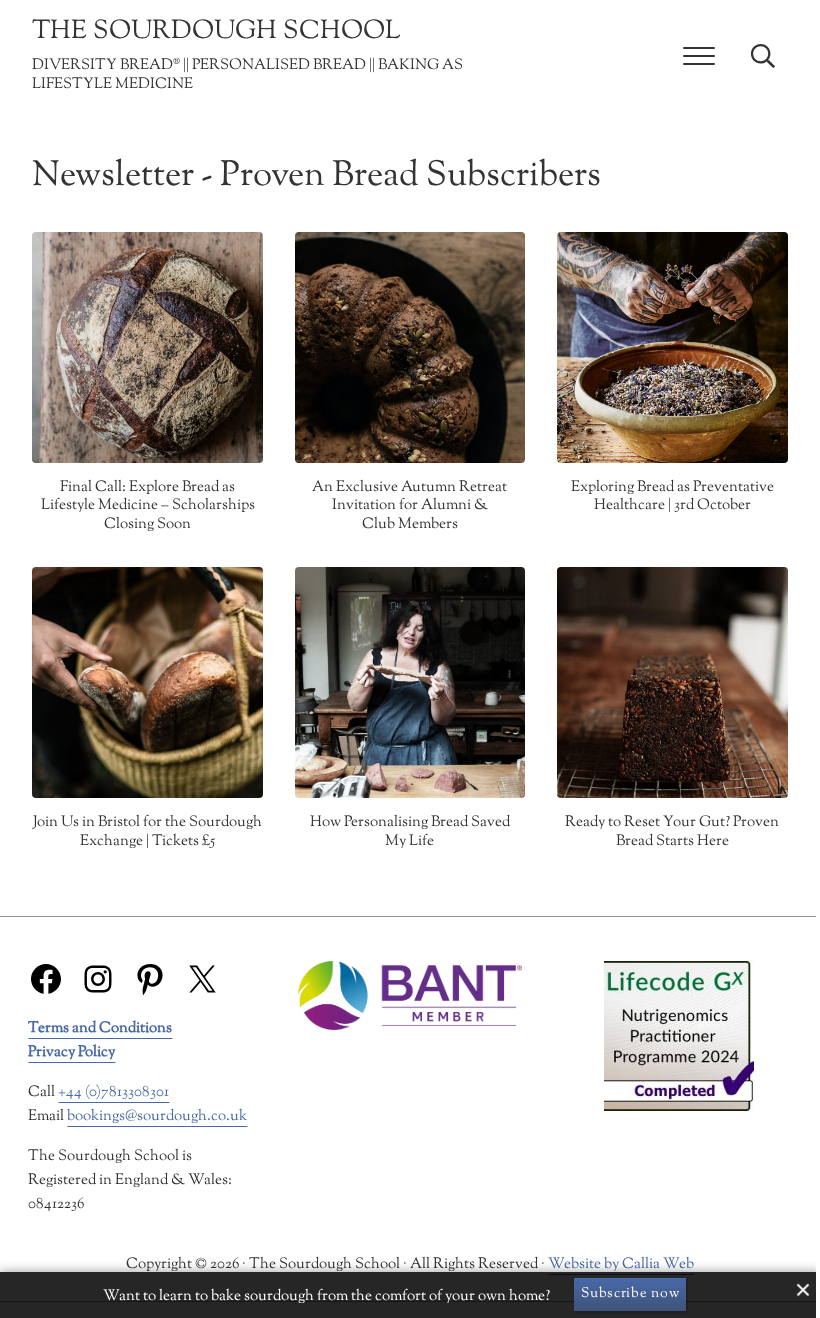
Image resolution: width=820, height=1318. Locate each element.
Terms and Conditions (100, 1028)
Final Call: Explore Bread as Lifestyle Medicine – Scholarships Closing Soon (148, 507)
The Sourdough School (216, 32)
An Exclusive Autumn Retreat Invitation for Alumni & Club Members (409, 507)
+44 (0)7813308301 (113, 1092)
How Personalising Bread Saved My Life (410, 833)
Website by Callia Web (621, 1264)
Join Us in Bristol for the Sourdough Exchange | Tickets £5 (147, 833)
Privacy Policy (71, 1052)
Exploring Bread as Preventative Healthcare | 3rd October (672, 498)
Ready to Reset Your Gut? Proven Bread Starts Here (672, 833)
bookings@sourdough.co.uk (157, 1116)
